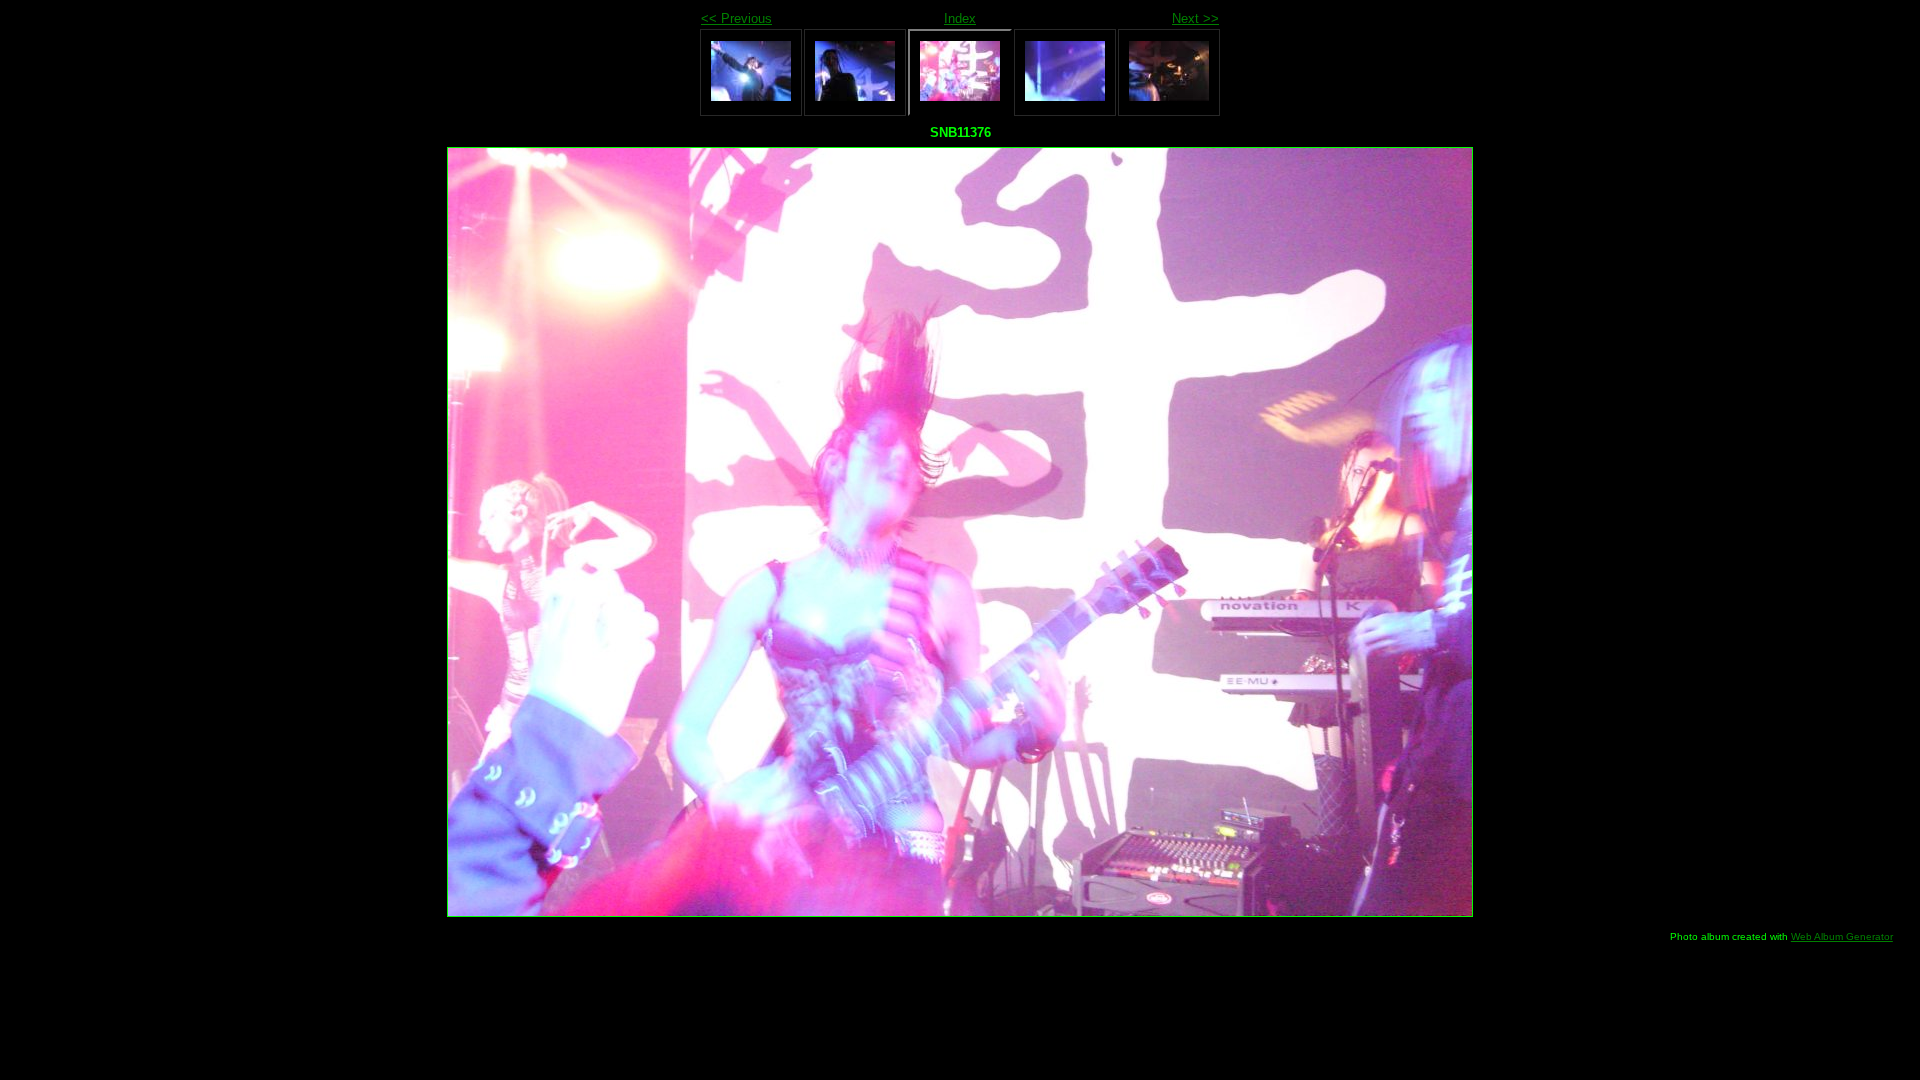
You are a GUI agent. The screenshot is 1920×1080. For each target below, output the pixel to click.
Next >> (1195, 18)
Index (960, 18)
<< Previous (736, 18)
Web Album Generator (1842, 936)
